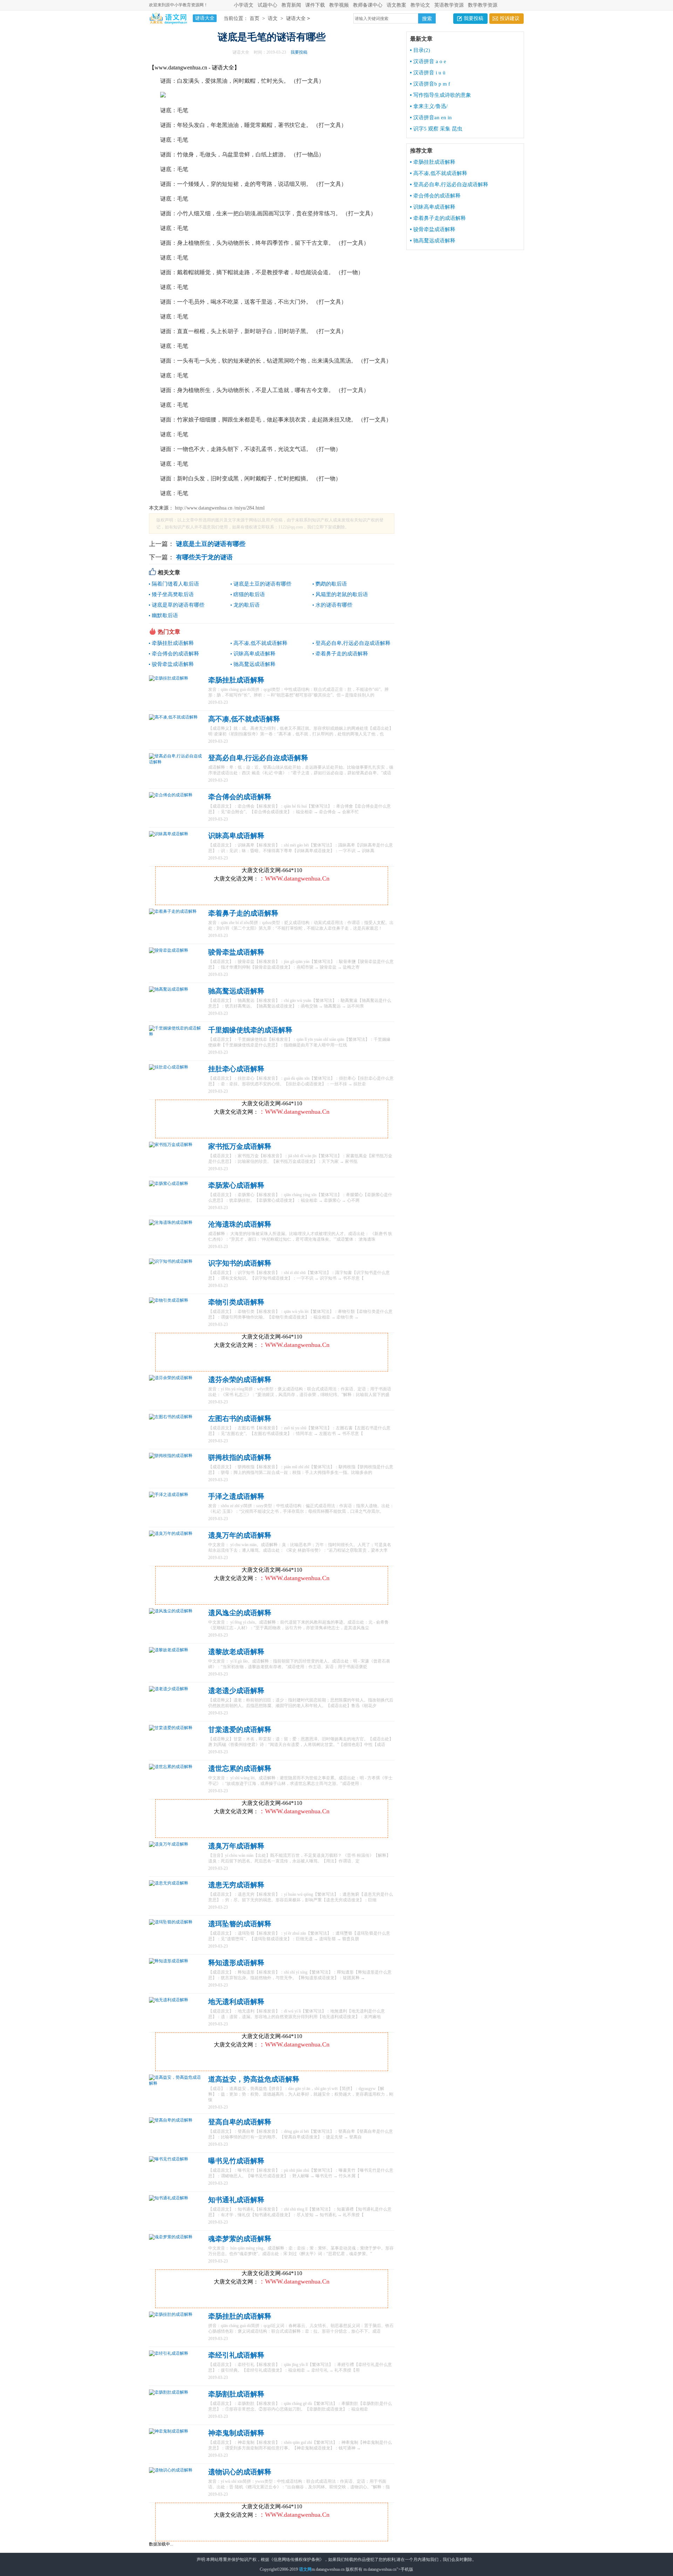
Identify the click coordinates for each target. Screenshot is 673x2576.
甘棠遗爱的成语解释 (240, 1729)
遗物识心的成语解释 (240, 2472)
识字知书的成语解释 (240, 1263)
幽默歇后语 (165, 615)
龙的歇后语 (247, 605)
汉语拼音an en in (433, 117)
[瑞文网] (168, 18)
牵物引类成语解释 (236, 1302)
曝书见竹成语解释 (236, 2161)
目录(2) (422, 50)
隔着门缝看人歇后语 (175, 584)
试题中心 (267, 5)
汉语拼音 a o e (430, 61)
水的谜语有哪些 (334, 605)
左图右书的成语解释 (240, 1418)
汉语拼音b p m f (432, 84)
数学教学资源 (483, 5)
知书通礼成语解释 (236, 2200)
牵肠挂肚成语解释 (173, 643)
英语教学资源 (449, 5)
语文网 (305, 2569)
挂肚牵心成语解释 (236, 1069)
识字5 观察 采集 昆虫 (438, 129)
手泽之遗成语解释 (236, 1496)
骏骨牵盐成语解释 (173, 664)
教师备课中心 (368, 5)
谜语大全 (296, 18)
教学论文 (420, 5)
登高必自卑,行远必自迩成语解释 (353, 643)
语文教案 (396, 5)
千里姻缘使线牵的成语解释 (250, 1030)
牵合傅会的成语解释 (175, 654)
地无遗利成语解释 (236, 2002)
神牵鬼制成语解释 (236, 2433)
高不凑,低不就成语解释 (260, 643)
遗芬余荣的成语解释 (240, 1380)
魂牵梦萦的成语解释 (240, 2239)
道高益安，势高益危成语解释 (254, 2079)
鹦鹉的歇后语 (331, 584)
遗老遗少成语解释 (236, 1691)
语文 (273, 18)
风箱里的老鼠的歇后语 (342, 594)
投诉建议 (510, 18)
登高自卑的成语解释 (240, 2122)
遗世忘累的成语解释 (240, 1768)
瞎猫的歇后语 (249, 594)
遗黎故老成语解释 (236, 1652)
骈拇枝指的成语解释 (240, 1457)
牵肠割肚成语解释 (236, 2394)
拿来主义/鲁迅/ (430, 106)
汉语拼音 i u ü (429, 73)
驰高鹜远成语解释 (254, 664)
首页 (254, 18)
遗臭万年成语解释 (236, 1846)
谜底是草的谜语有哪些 (178, 605)
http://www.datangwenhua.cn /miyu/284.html (219, 508)
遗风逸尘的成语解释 (240, 1613)
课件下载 (315, 5)
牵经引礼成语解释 (236, 2355)
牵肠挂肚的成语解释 (240, 2316)
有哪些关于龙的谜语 (203, 557)
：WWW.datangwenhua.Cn (294, 878)
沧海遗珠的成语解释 (240, 1224)
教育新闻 (291, 5)
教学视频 (339, 5)
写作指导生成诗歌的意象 (442, 95)
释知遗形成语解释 (236, 1963)
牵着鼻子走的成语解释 (342, 654)
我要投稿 (474, 18)
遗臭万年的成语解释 (240, 1535)
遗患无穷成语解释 (236, 1885)
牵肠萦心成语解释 (236, 1185)
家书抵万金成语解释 (240, 1146)
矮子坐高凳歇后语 (173, 594)
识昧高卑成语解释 (254, 654)
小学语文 (244, 5)
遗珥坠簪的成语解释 (240, 1924)
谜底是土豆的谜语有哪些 (210, 544)
